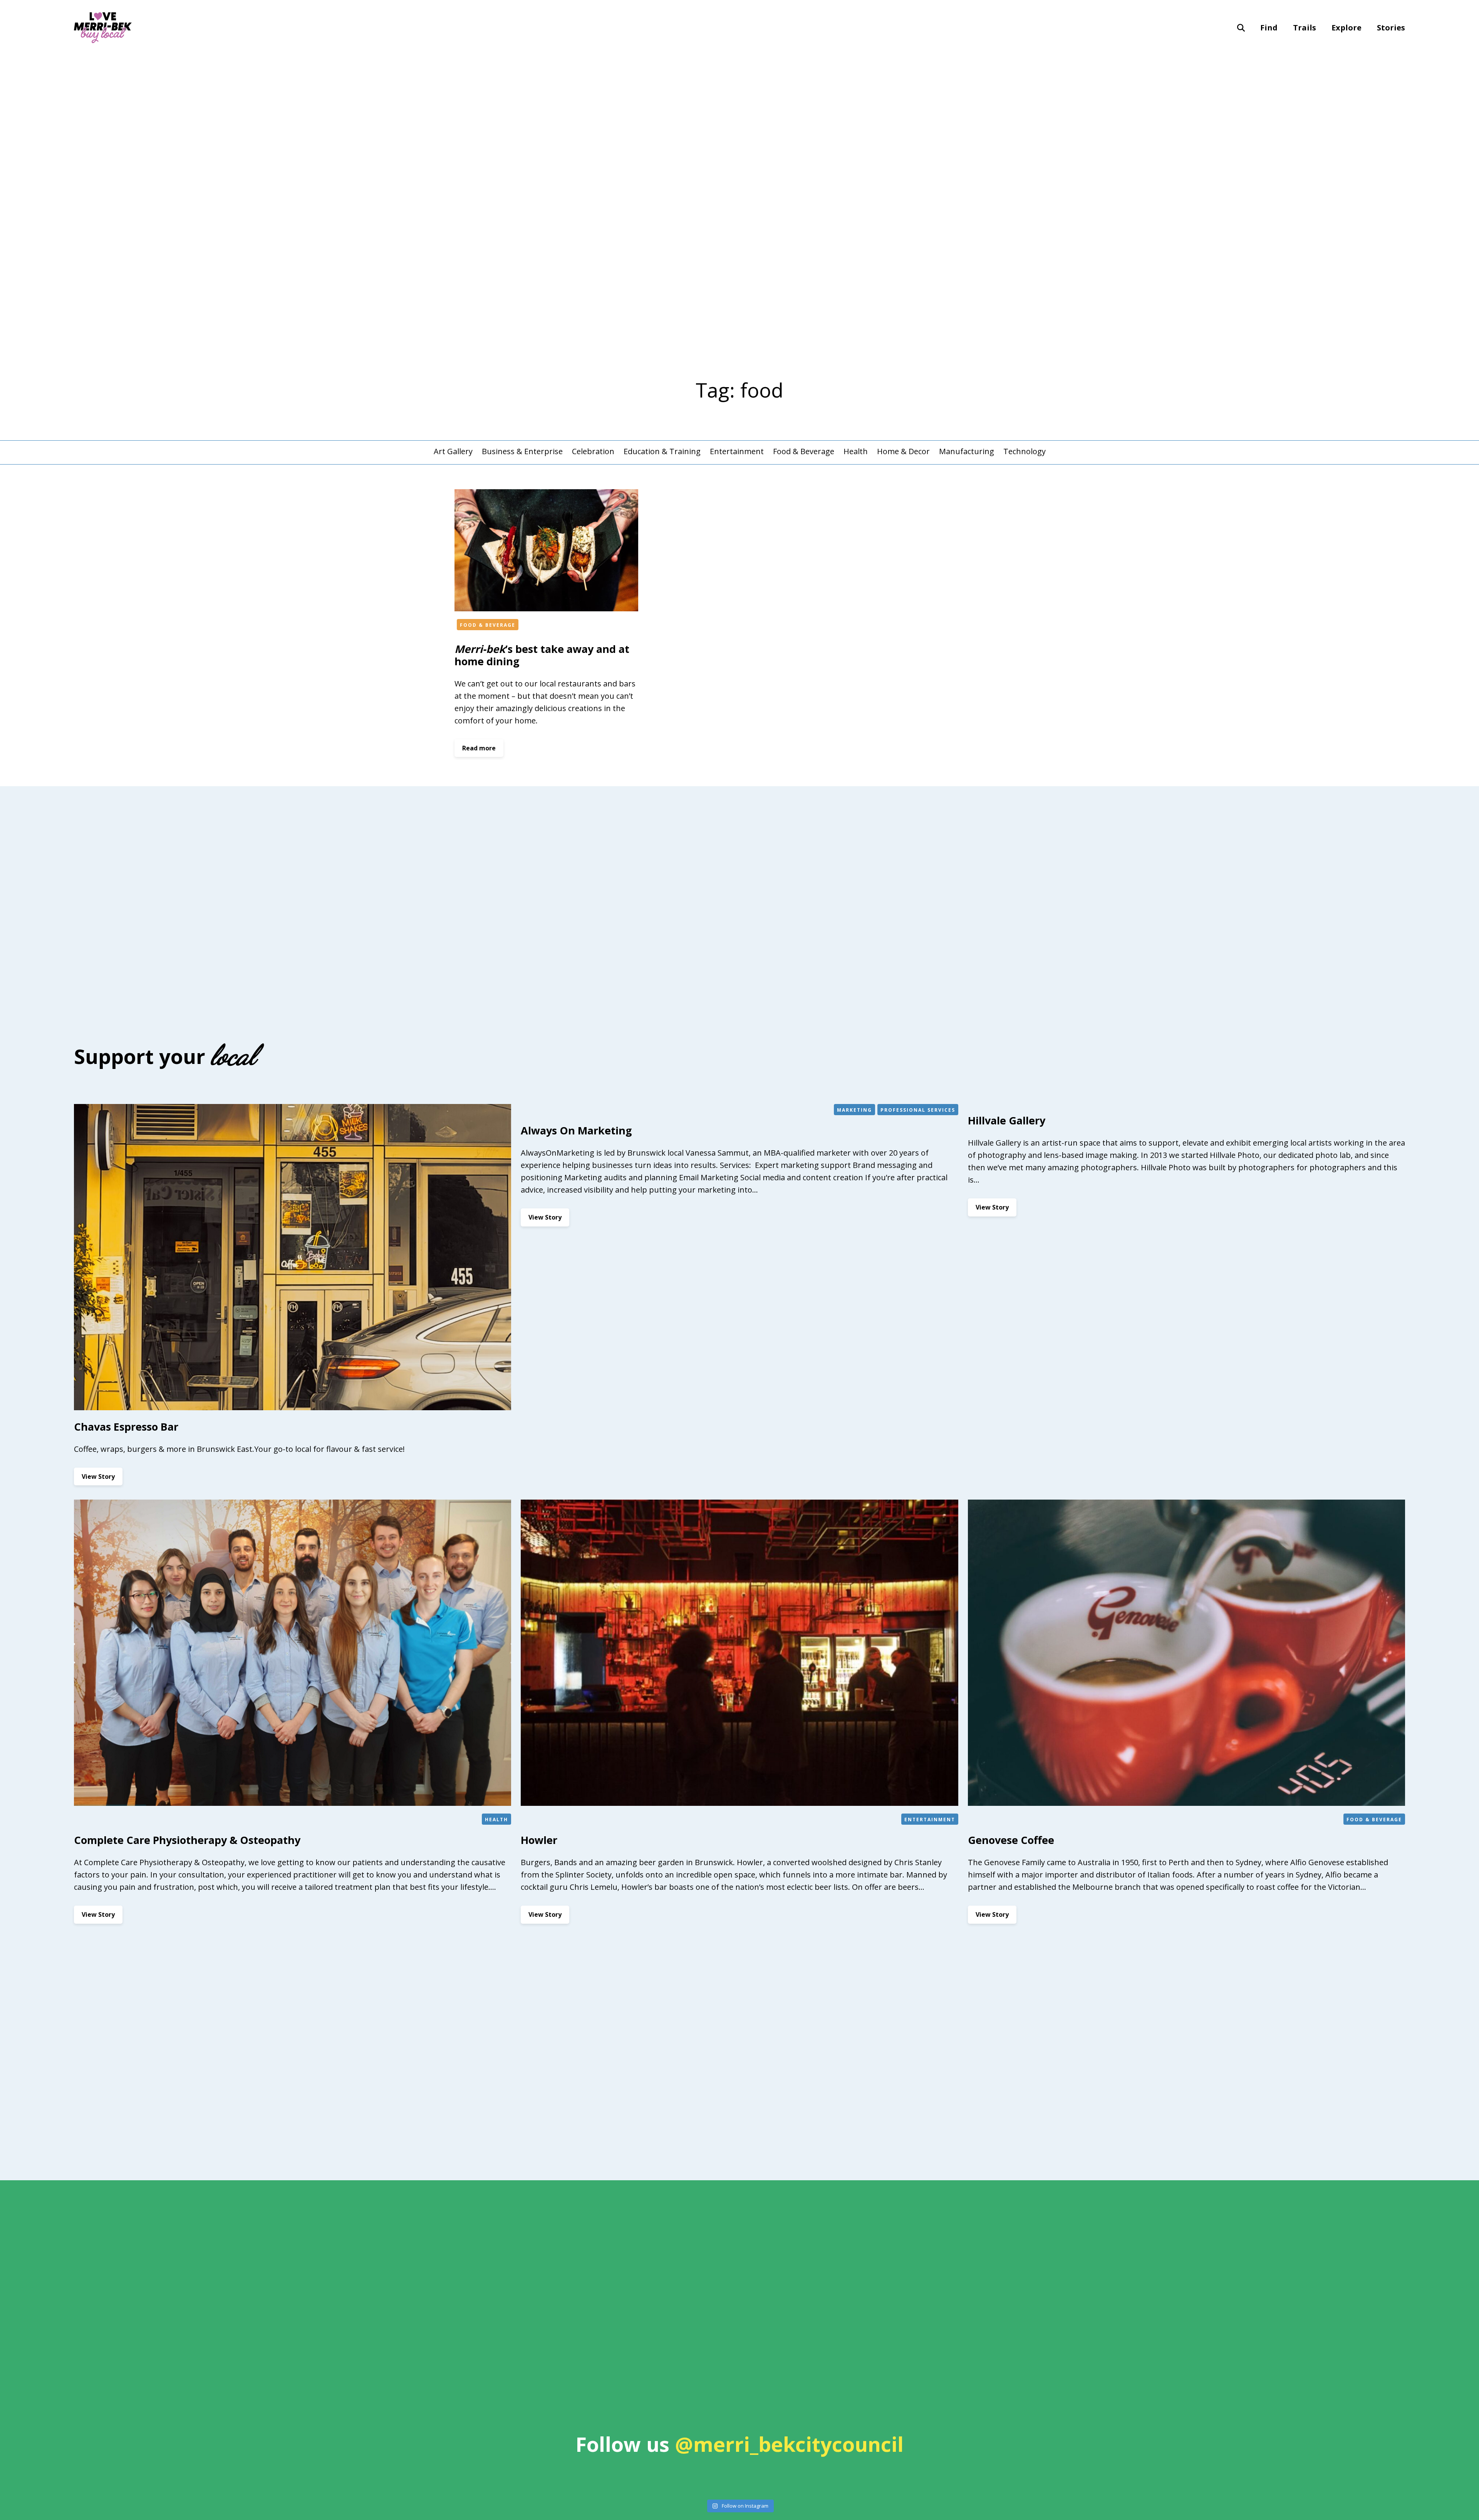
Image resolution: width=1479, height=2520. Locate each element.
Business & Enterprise (522, 451)
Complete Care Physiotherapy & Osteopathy (187, 1840)
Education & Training (662, 451)
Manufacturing (967, 451)
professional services (918, 1110)
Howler (539, 1840)
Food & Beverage (804, 451)
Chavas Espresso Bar (126, 1427)
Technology (1025, 451)
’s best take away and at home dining (542, 655)
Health (856, 451)
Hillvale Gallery (1007, 1120)
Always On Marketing (576, 1130)
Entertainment (737, 451)
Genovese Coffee (1011, 1840)
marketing (854, 1110)
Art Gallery (453, 451)
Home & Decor (903, 451)
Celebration (593, 451)
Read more (483, 750)
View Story (102, 1479)
